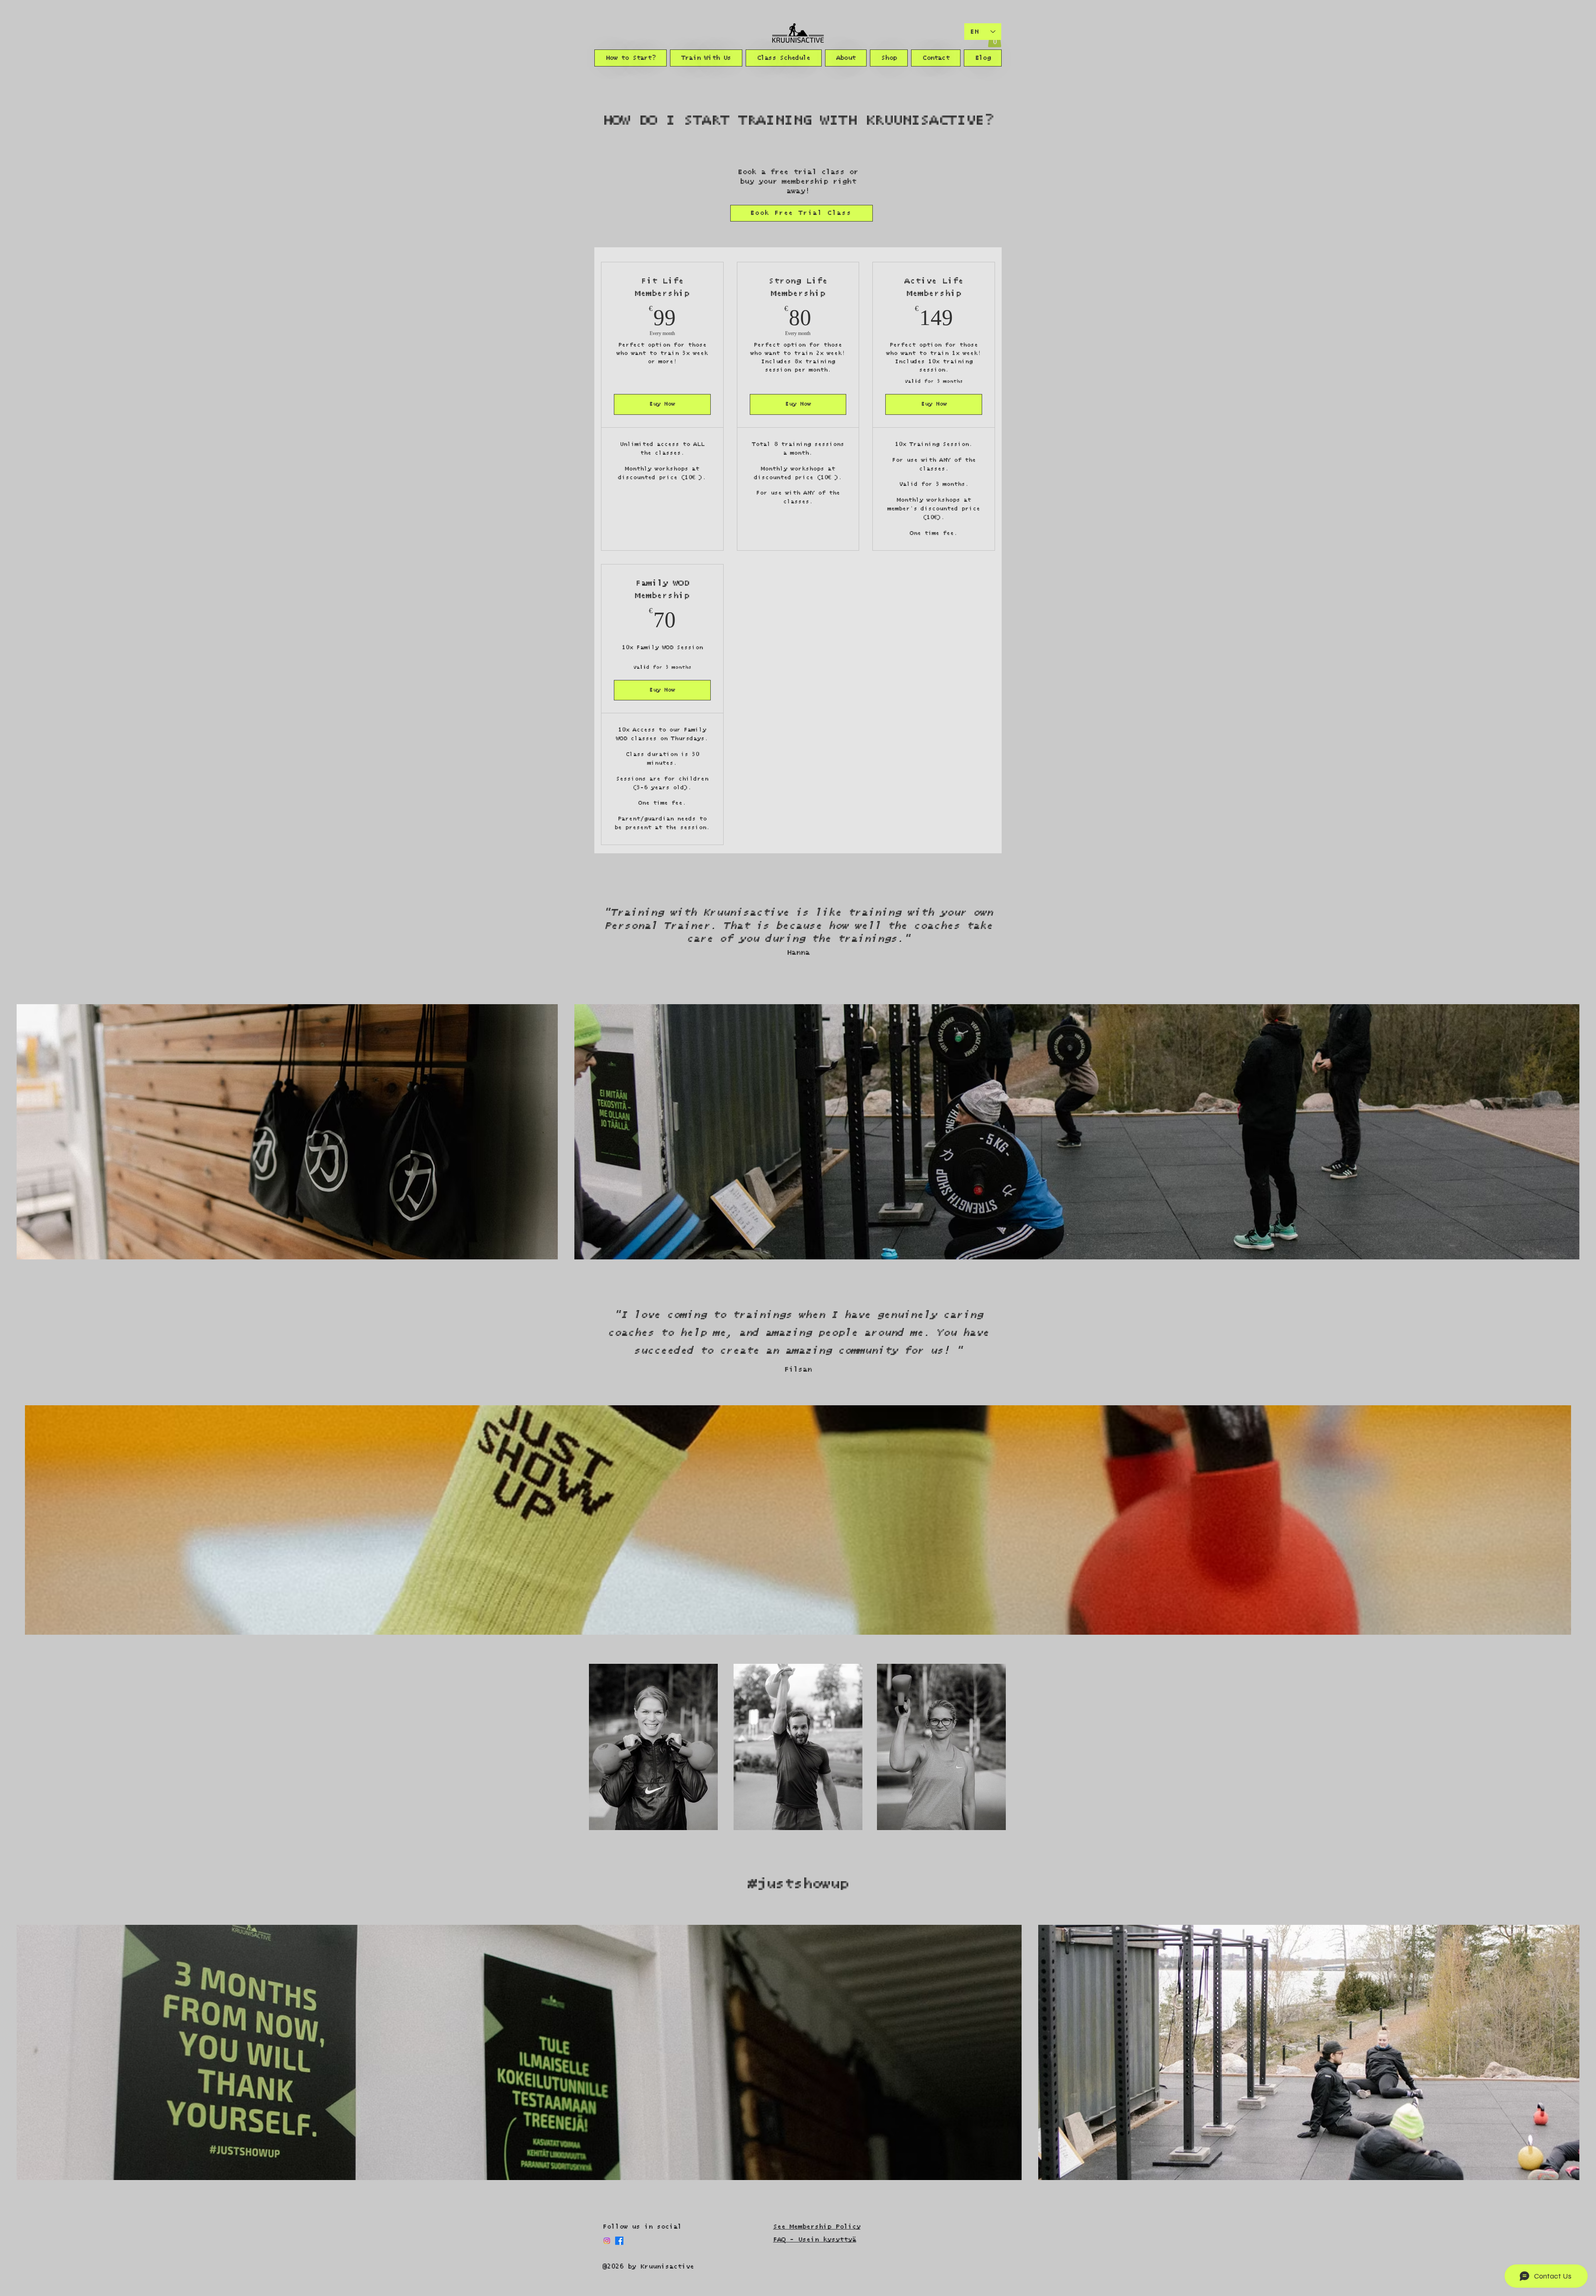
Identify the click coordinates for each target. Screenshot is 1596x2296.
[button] (631, 58)
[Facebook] (619, 2241)
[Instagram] (607, 2241)
